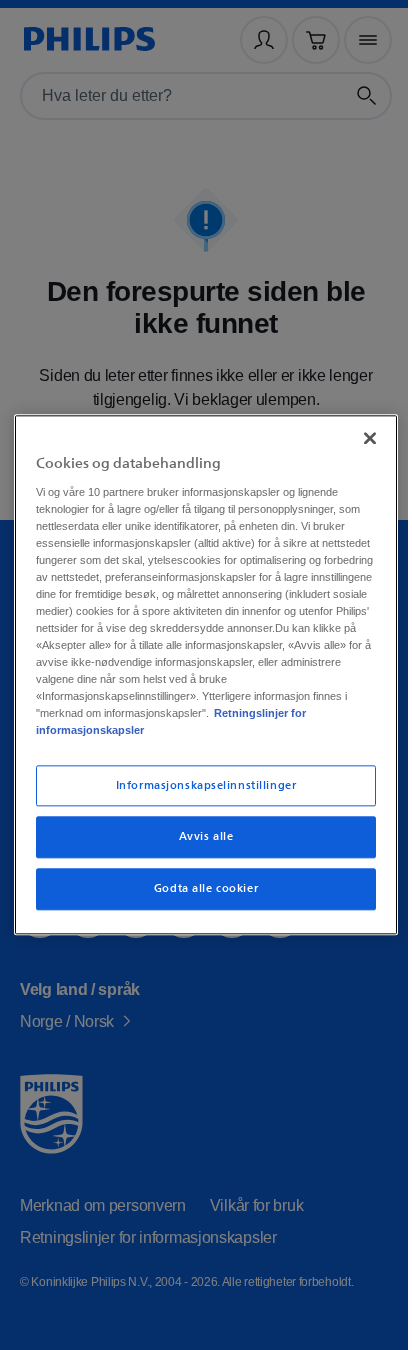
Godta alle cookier (198, 897)
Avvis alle (198, 845)
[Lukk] (359, 430)
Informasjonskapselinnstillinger (198, 793)
